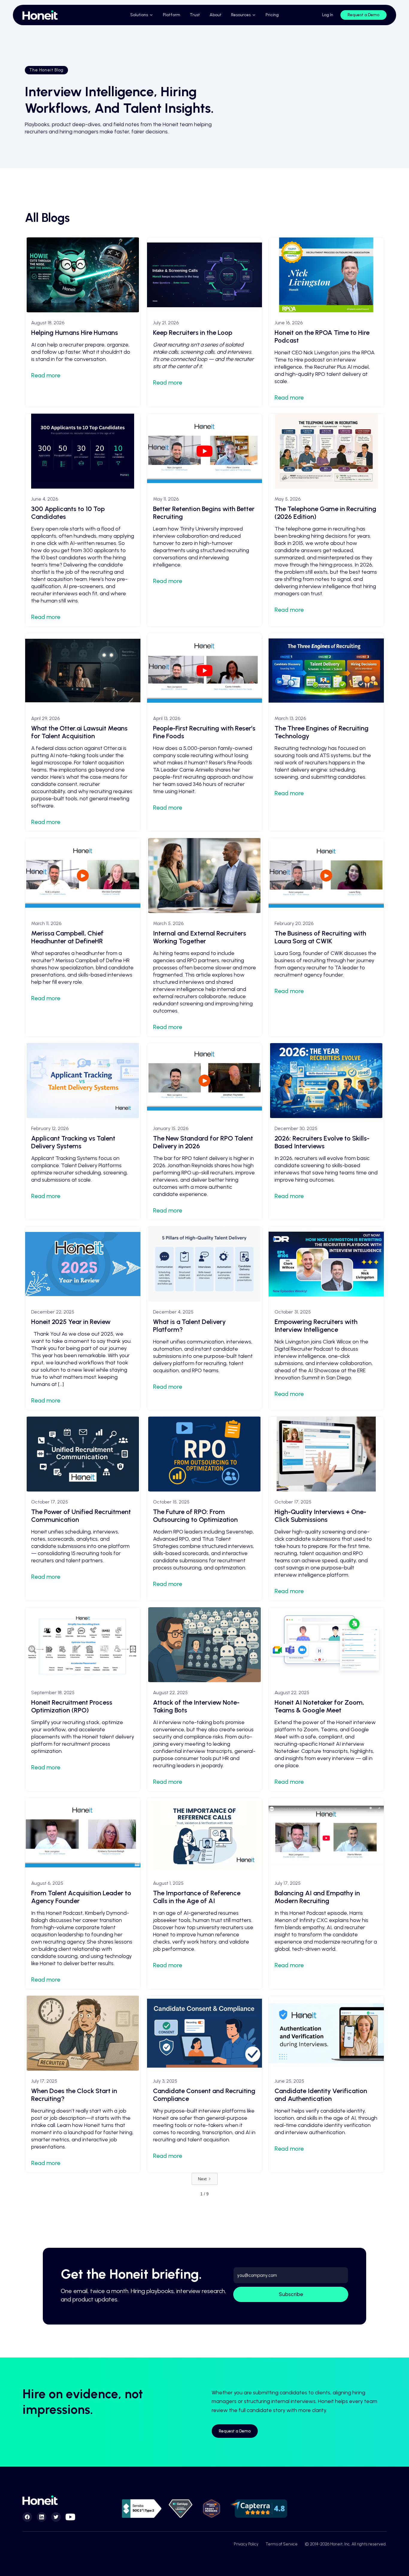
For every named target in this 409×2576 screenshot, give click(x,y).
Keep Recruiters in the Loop (193, 333)
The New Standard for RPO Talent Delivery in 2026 (203, 1142)
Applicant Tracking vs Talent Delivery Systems (73, 1142)
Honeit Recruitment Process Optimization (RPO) (72, 1706)
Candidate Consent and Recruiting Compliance (204, 2095)
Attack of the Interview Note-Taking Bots (196, 1706)
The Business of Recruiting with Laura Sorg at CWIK (320, 937)
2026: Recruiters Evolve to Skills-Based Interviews (322, 1142)
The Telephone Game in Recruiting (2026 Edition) (325, 513)
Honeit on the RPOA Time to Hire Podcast (322, 336)
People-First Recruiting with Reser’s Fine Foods (204, 732)
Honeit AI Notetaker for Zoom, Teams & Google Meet (319, 1706)
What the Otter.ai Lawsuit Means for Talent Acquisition (79, 732)
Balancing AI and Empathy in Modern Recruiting (317, 1897)
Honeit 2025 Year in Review (71, 1322)
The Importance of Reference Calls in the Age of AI (197, 1897)
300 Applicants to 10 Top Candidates (68, 513)
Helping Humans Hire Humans (75, 333)
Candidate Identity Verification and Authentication (321, 2095)
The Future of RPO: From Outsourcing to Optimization (195, 1516)
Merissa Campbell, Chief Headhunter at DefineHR (67, 937)
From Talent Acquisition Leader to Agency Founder (81, 1897)
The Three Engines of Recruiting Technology (322, 732)
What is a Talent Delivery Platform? (189, 1326)
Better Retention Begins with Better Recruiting (204, 513)
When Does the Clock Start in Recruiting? (74, 2095)
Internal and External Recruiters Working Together (200, 937)
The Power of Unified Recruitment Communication (81, 1516)
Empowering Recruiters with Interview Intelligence (316, 1326)
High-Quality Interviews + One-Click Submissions (320, 1516)
